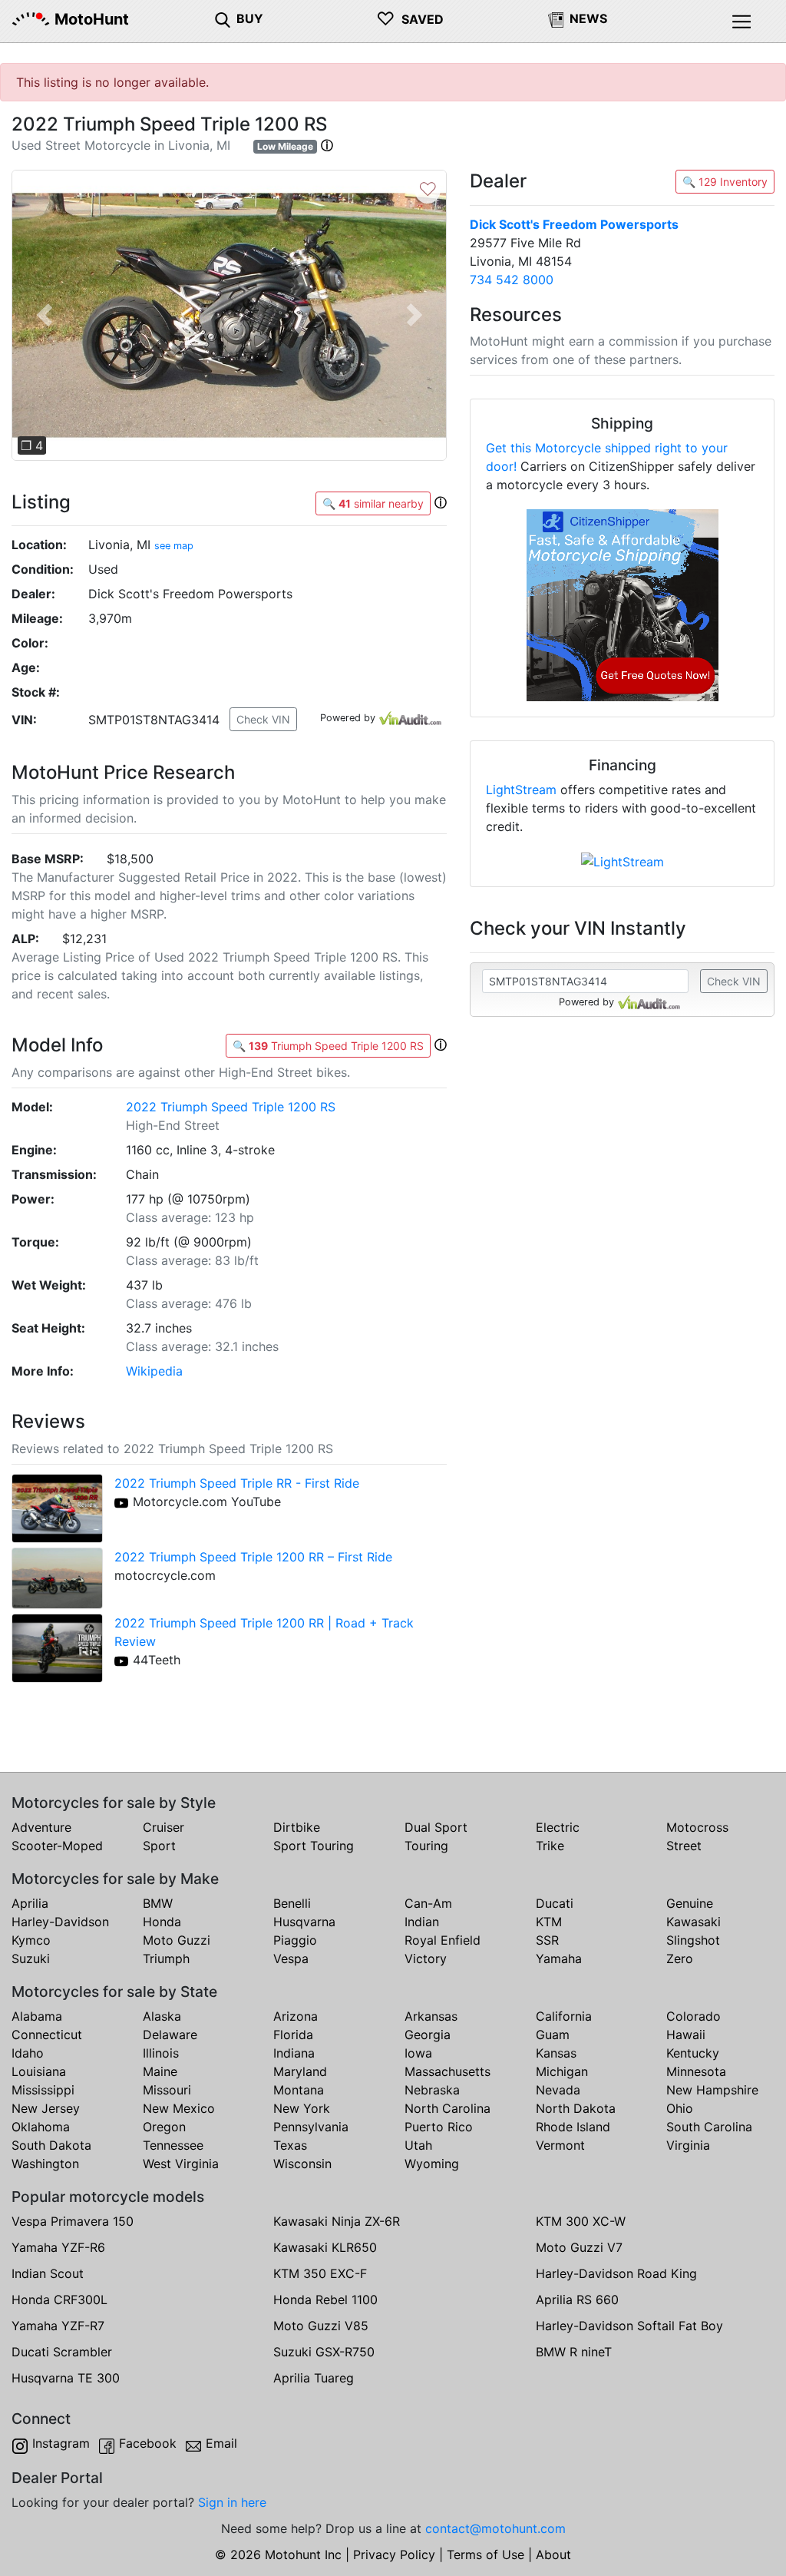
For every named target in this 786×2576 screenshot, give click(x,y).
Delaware (170, 2035)
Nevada (558, 2090)
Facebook (148, 2443)
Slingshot (693, 1940)
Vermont (560, 2145)
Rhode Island (573, 2127)
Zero (680, 1958)
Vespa (291, 1958)
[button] (327, 145)
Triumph (166, 1958)
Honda (162, 1922)
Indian (422, 1922)
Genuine (690, 1903)
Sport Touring (314, 1846)
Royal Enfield (443, 1940)
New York (302, 2108)
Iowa (418, 2053)
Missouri (167, 2090)
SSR (547, 1940)
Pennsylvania (311, 2127)
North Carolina (447, 2108)
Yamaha (559, 1958)
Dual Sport (436, 1827)
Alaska (162, 2016)
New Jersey (46, 2108)
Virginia (688, 2145)
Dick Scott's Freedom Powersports (574, 224)
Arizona (296, 2016)
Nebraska (432, 2090)
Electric (558, 1827)
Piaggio (295, 1940)
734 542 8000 (512, 280)
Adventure (41, 1827)
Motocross (697, 1827)
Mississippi (43, 2090)
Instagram (61, 2443)
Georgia (428, 2035)
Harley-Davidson (60, 1922)
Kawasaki (694, 1922)
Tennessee (173, 2145)
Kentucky (693, 2053)
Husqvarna (304, 1922)
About (553, 2554)
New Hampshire (712, 2090)
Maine (160, 2071)
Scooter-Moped (57, 1846)
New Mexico (179, 2108)
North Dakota (576, 2108)
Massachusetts (447, 2071)
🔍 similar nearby (373, 503)
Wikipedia (154, 1371)
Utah (418, 2145)
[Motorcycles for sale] (223, 18)
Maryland (300, 2071)
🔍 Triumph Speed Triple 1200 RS (328, 1046)
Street (684, 1846)
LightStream (521, 790)
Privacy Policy (394, 2554)
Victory (426, 1958)
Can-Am (428, 1903)
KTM (549, 1922)
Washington (45, 2164)
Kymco (31, 1940)
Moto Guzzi (177, 1940)
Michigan (562, 2071)
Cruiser (163, 1827)
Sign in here (232, 2502)
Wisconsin (302, 2164)
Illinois (161, 2053)
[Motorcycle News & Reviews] (556, 18)
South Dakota (51, 2145)
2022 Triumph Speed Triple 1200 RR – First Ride (253, 1557)
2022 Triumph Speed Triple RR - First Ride (237, 1483)
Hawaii (686, 2035)
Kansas (556, 2053)
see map (174, 546)
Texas (290, 2145)
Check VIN (263, 719)
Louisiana (39, 2071)
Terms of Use (485, 2554)
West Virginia (181, 2164)
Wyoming (432, 2164)
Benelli (292, 1903)
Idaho (28, 2053)
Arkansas (431, 2016)
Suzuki (31, 1958)
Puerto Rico (439, 2127)
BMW (158, 1903)
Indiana (294, 2053)
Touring (426, 1846)
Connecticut (47, 2035)
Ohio (680, 2108)
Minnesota (696, 2071)
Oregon (164, 2127)
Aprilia (30, 1903)
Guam (553, 2035)
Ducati (555, 1903)
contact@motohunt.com (495, 2528)
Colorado (694, 2016)
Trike (550, 1846)
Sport (159, 1846)
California (564, 2016)
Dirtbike (297, 1827)
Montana (299, 2090)
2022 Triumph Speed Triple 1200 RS (231, 1107)
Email (221, 2443)
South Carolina (709, 2127)
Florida (293, 2035)
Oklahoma (41, 2127)
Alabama (37, 2016)
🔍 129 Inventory (725, 182)
